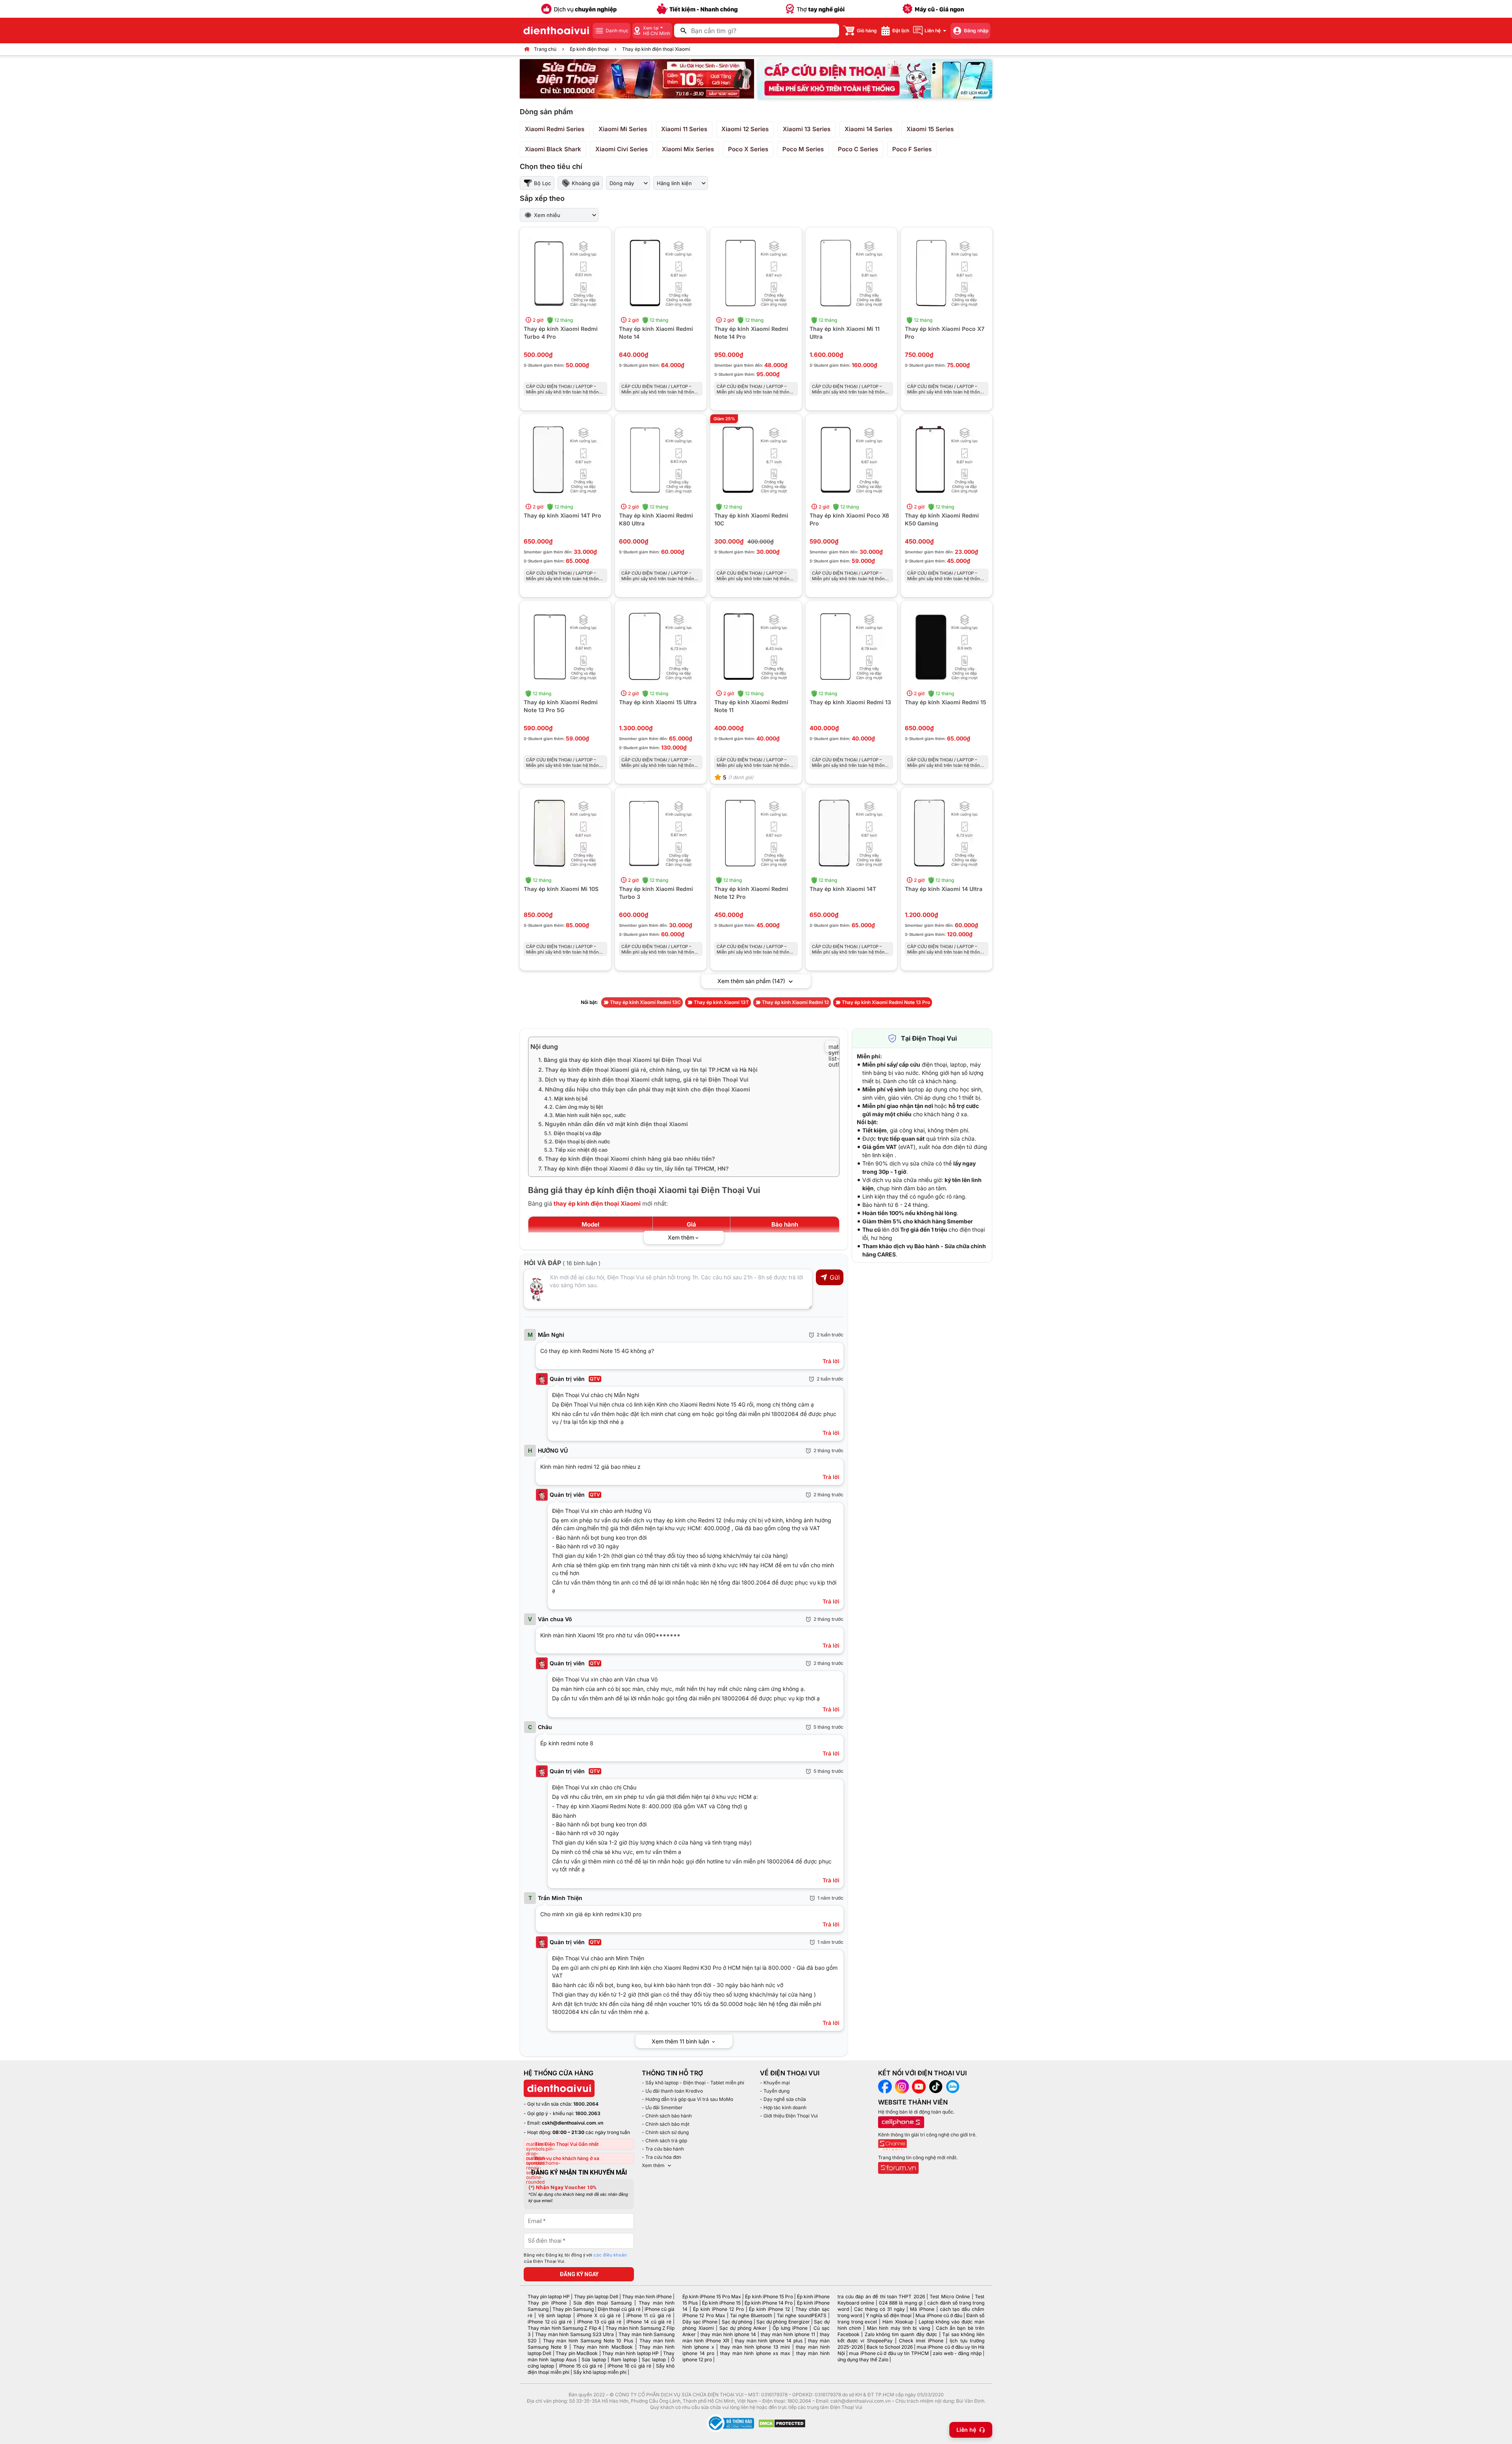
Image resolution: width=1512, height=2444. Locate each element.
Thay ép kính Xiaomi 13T (721, 1002)
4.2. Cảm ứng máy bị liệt (574, 1107)
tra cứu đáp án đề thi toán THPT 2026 (881, 2296)
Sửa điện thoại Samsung (602, 2303)
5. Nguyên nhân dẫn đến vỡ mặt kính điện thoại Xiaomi (613, 1124)
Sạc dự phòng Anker (743, 2328)
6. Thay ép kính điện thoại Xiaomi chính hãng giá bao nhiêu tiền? (627, 1159)
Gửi (835, 1277)
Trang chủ (545, 49)
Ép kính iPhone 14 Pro (769, 2303)
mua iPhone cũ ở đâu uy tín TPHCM (889, 2353)
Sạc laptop (654, 2360)
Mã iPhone (922, 2309)
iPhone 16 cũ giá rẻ (629, 2366)
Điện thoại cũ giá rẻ (619, 2309)
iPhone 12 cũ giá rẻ (550, 2322)
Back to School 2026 (890, 2347)
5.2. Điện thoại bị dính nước (577, 1141)
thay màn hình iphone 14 (728, 2334)
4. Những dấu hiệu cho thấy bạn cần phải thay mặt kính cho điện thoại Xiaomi (644, 1089)
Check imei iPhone (921, 2341)
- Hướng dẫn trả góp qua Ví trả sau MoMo (687, 2099)
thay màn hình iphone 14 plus (769, 2341)
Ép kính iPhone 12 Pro (718, 2309)
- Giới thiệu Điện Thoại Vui (789, 2116)
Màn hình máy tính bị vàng (899, 2328)
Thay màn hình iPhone (647, 2296)
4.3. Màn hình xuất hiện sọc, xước (585, 1115)
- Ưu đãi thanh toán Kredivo (672, 2091)
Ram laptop (624, 2360)
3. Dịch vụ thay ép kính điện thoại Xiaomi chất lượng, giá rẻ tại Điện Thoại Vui (643, 1079)
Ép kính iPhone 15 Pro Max (712, 2296)
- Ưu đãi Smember (662, 2107)
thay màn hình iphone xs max (755, 2353)
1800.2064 (586, 2104)
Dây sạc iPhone (700, 2322)
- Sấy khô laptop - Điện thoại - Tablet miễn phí (693, 2083)
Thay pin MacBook (577, 2353)
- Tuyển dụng (775, 2091)
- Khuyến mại (775, 2083)
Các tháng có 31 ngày (879, 2309)
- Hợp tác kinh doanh (783, 2107)
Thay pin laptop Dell (596, 2296)
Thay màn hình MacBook (603, 2347)
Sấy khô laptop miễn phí (600, 2372)
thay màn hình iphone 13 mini (755, 2347)
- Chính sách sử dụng (665, 2132)
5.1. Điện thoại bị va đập (573, 1133)
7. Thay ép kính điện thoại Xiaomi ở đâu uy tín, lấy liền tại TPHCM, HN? (634, 1168)
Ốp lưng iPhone (790, 2328)
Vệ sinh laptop (555, 2315)
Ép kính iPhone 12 (769, 2309)
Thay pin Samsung (573, 2309)
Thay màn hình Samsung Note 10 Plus (588, 2341)
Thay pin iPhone (547, 2303)
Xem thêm (653, 2165)
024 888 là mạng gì (901, 2303)
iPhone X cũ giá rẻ (599, 2315)
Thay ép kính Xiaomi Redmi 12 (795, 1002)
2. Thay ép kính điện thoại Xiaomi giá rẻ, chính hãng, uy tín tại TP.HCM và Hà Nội (648, 1070)
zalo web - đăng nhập (957, 2353)
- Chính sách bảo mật (666, 2124)
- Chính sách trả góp (664, 2141)
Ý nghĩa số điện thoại (889, 2315)
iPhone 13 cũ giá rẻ (599, 2322)
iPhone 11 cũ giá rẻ (649, 2315)
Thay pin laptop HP (549, 2296)
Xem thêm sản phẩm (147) (752, 981)
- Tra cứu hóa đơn (661, 2157)
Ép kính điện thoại (589, 49)
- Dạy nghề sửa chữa (783, 2099)
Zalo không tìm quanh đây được (901, 2334)
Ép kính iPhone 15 (721, 2303)
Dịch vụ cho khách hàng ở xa (567, 2158)
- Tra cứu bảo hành (663, 2149)
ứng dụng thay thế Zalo (863, 2360)
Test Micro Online (950, 2296)
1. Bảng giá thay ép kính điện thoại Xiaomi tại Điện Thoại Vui (620, 1060)
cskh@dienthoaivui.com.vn (573, 2123)
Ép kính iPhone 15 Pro (769, 2296)
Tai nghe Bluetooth (751, 2315)
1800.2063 (588, 2113)
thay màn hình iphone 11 (788, 2334)
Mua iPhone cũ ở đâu (939, 2315)
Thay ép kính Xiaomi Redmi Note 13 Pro (886, 1002)
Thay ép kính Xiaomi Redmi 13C (645, 1002)
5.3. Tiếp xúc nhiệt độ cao (576, 1150)
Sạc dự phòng (737, 2322)
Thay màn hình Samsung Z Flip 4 (564, 2328)
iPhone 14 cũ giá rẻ (649, 2322)
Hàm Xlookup (898, 2322)
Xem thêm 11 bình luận (681, 2041)
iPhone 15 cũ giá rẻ (581, 2366)
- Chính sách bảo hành (667, 2116)
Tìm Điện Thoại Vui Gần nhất (567, 2144)
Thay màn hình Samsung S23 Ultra (574, 2334)
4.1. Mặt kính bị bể (566, 1099)
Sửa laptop (594, 2360)
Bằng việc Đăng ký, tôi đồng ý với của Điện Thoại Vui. (575, 2258)
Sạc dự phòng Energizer (783, 2322)
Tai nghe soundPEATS (801, 2315)
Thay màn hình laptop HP (630, 2353)
